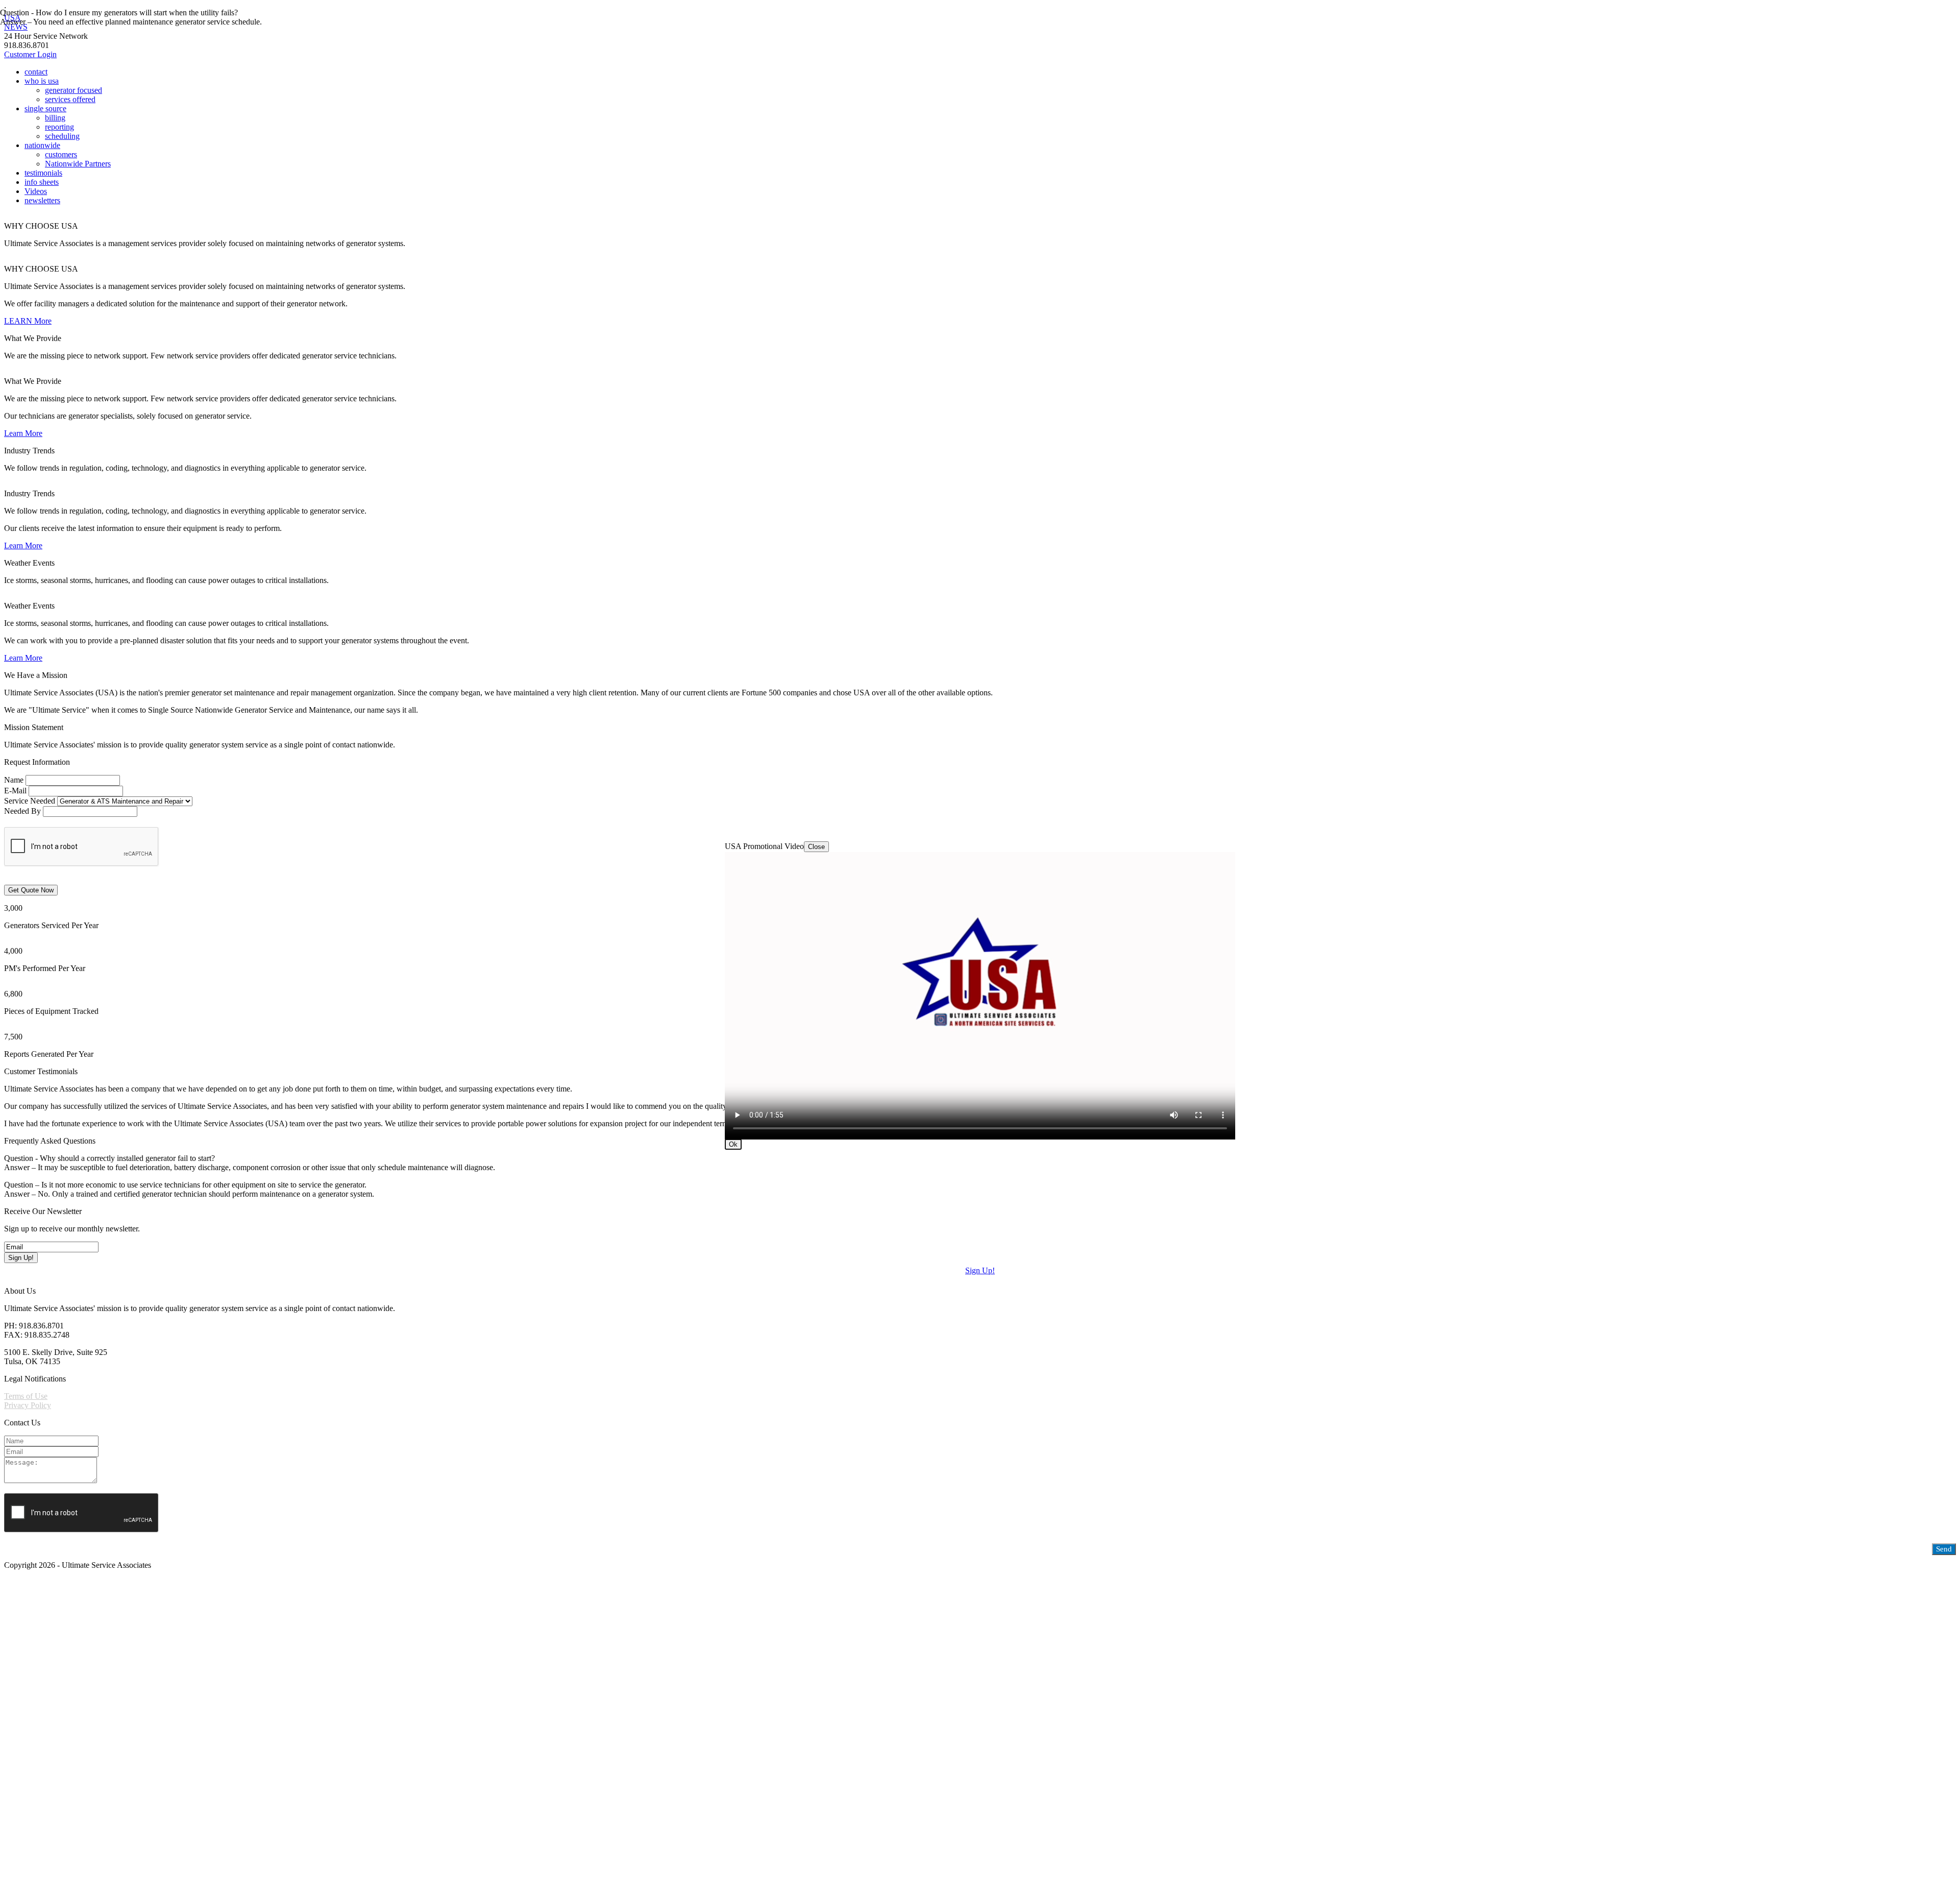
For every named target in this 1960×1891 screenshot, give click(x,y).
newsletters (42, 200)
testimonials (43, 173)
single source (45, 108)
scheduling (62, 136)
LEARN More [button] (28, 321)
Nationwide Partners (78, 164)
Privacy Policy (28, 1405)
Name (14, 780)
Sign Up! (980, 1270)
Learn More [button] (23, 433)
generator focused (73, 90)
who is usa (42, 81)
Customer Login (30, 54)
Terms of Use (26, 1396)
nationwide (42, 145)
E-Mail (15, 791)
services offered (70, 99)
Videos (36, 191)
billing (55, 118)
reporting (59, 127)
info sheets (42, 182)
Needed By (22, 811)
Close (816, 847)
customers (61, 154)
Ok (733, 1144)
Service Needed (30, 801)
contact (36, 72)
